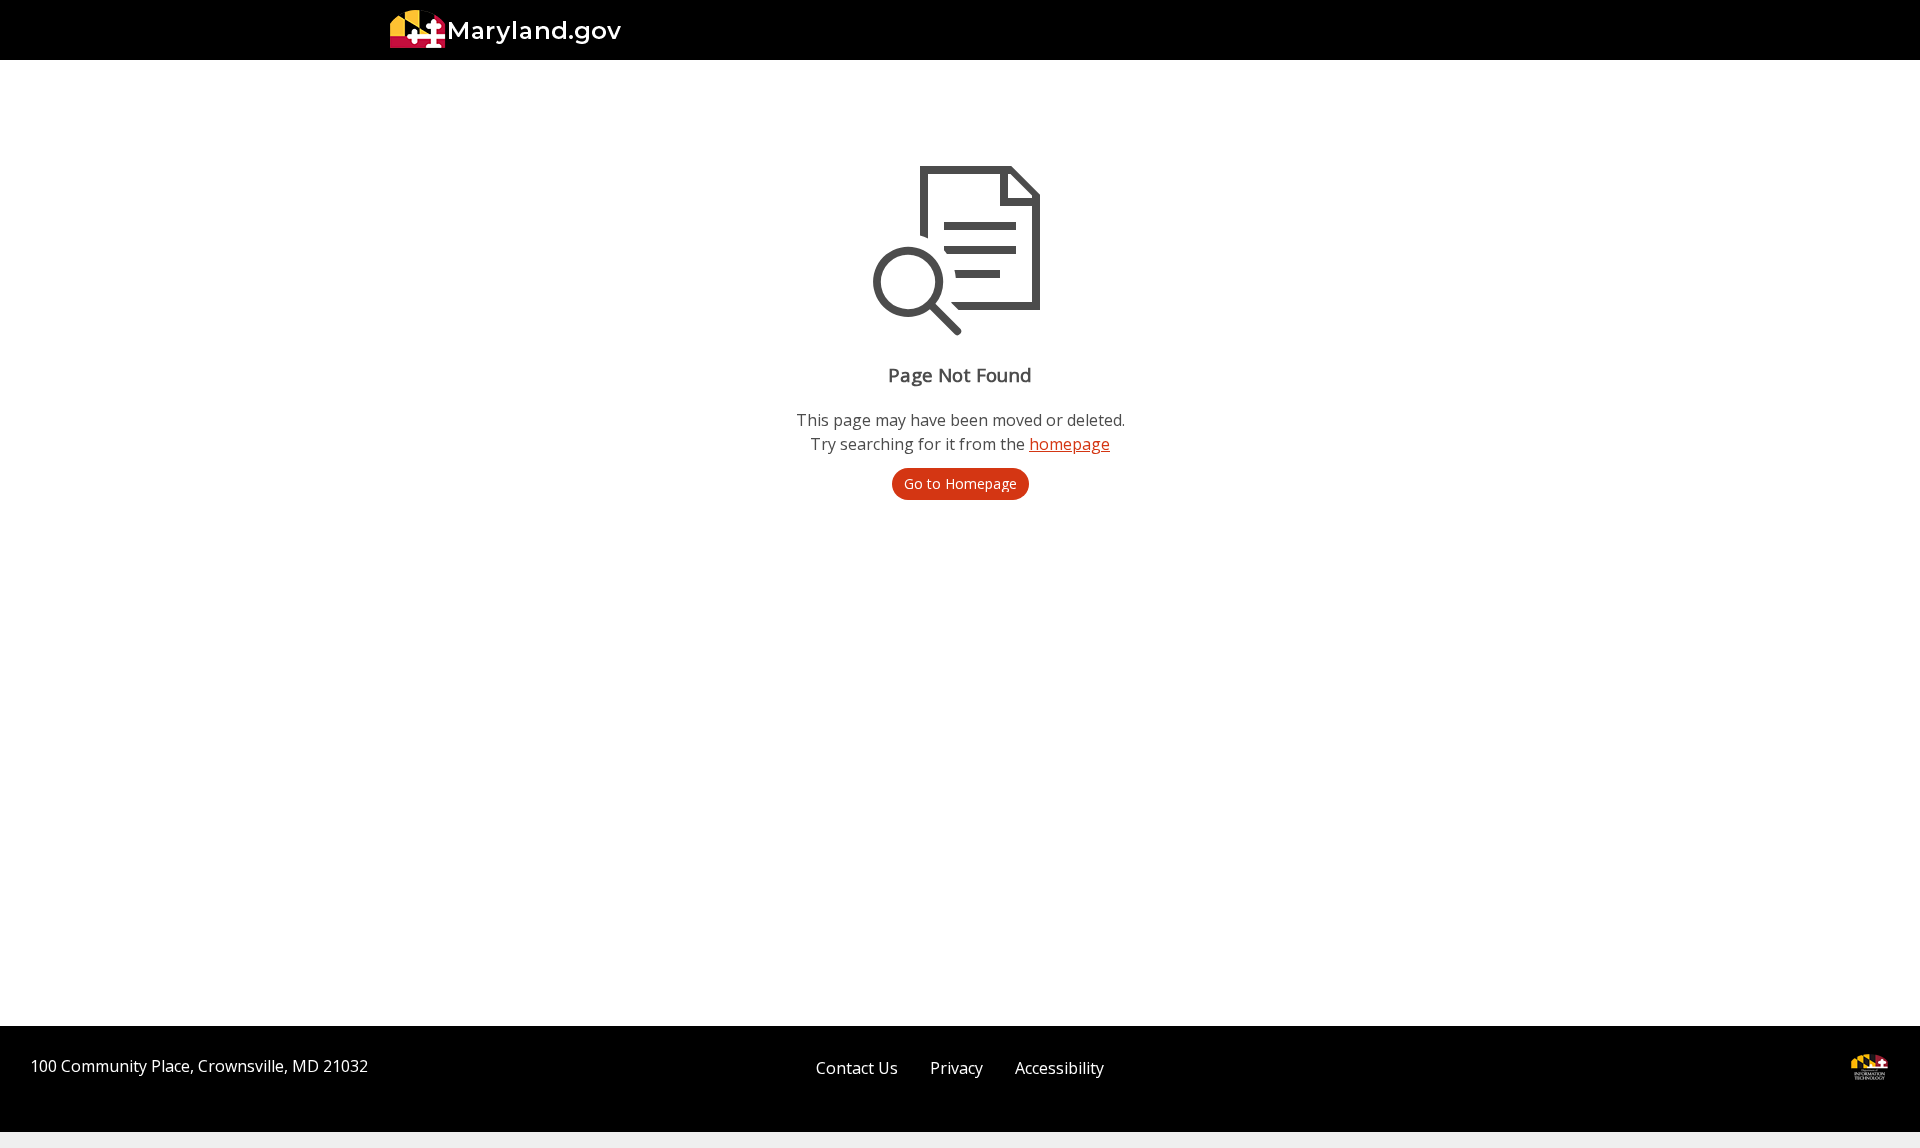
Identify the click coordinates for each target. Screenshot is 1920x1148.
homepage (1069, 444)
